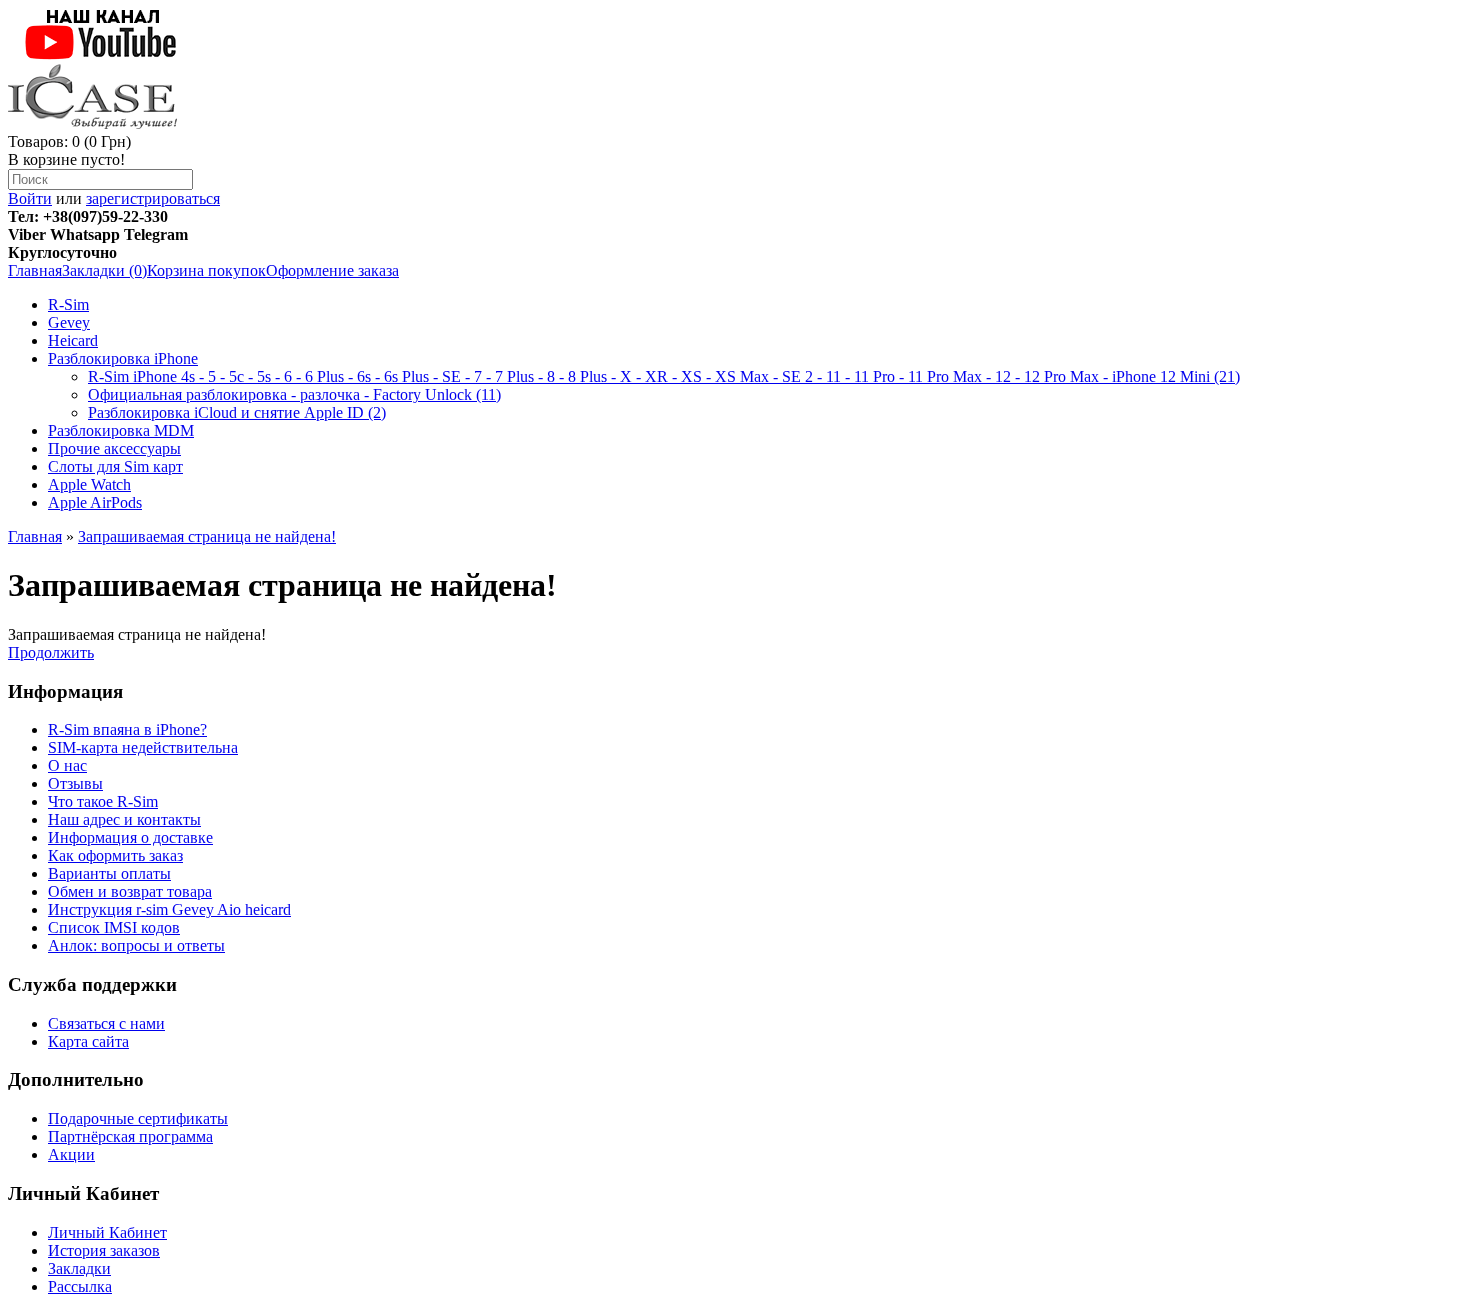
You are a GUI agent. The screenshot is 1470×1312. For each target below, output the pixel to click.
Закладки (79, 1268)
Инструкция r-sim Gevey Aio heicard (169, 909)
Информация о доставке (130, 837)
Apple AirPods (95, 502)
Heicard (73, 340)
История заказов (104, 1250)
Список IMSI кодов (114, 927)
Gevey (69, 322)
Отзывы (75, 783)
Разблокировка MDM (121, 430)
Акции (71, 1154)
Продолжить (51, 652)
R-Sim (68, 304)
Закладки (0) (104, 270)
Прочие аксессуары (114, 448)
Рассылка (80, 1286)
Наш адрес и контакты (124, 819)
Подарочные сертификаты (138, 1118)
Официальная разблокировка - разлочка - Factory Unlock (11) (294, 394)
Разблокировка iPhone (123, 358)
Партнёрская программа (130, 1136)
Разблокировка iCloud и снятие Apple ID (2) (237, 412)
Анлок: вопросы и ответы (136, 945)
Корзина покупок (206, 270)
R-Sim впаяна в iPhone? (127, 729)
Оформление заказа (332, 270)
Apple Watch (89, 484)
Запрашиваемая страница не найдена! (207, 536)
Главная (35, 270)
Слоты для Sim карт (115, 466)
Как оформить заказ (115, 855)
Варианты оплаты (109, 873)
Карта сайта (88, 1041)
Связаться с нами (106, 1023)
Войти (30, 198)
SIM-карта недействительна (143, 747)
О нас (67, 765)
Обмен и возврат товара (130, 891)
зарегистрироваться (153, 198)
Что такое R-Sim (103, 801)
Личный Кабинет (107, 1232)
